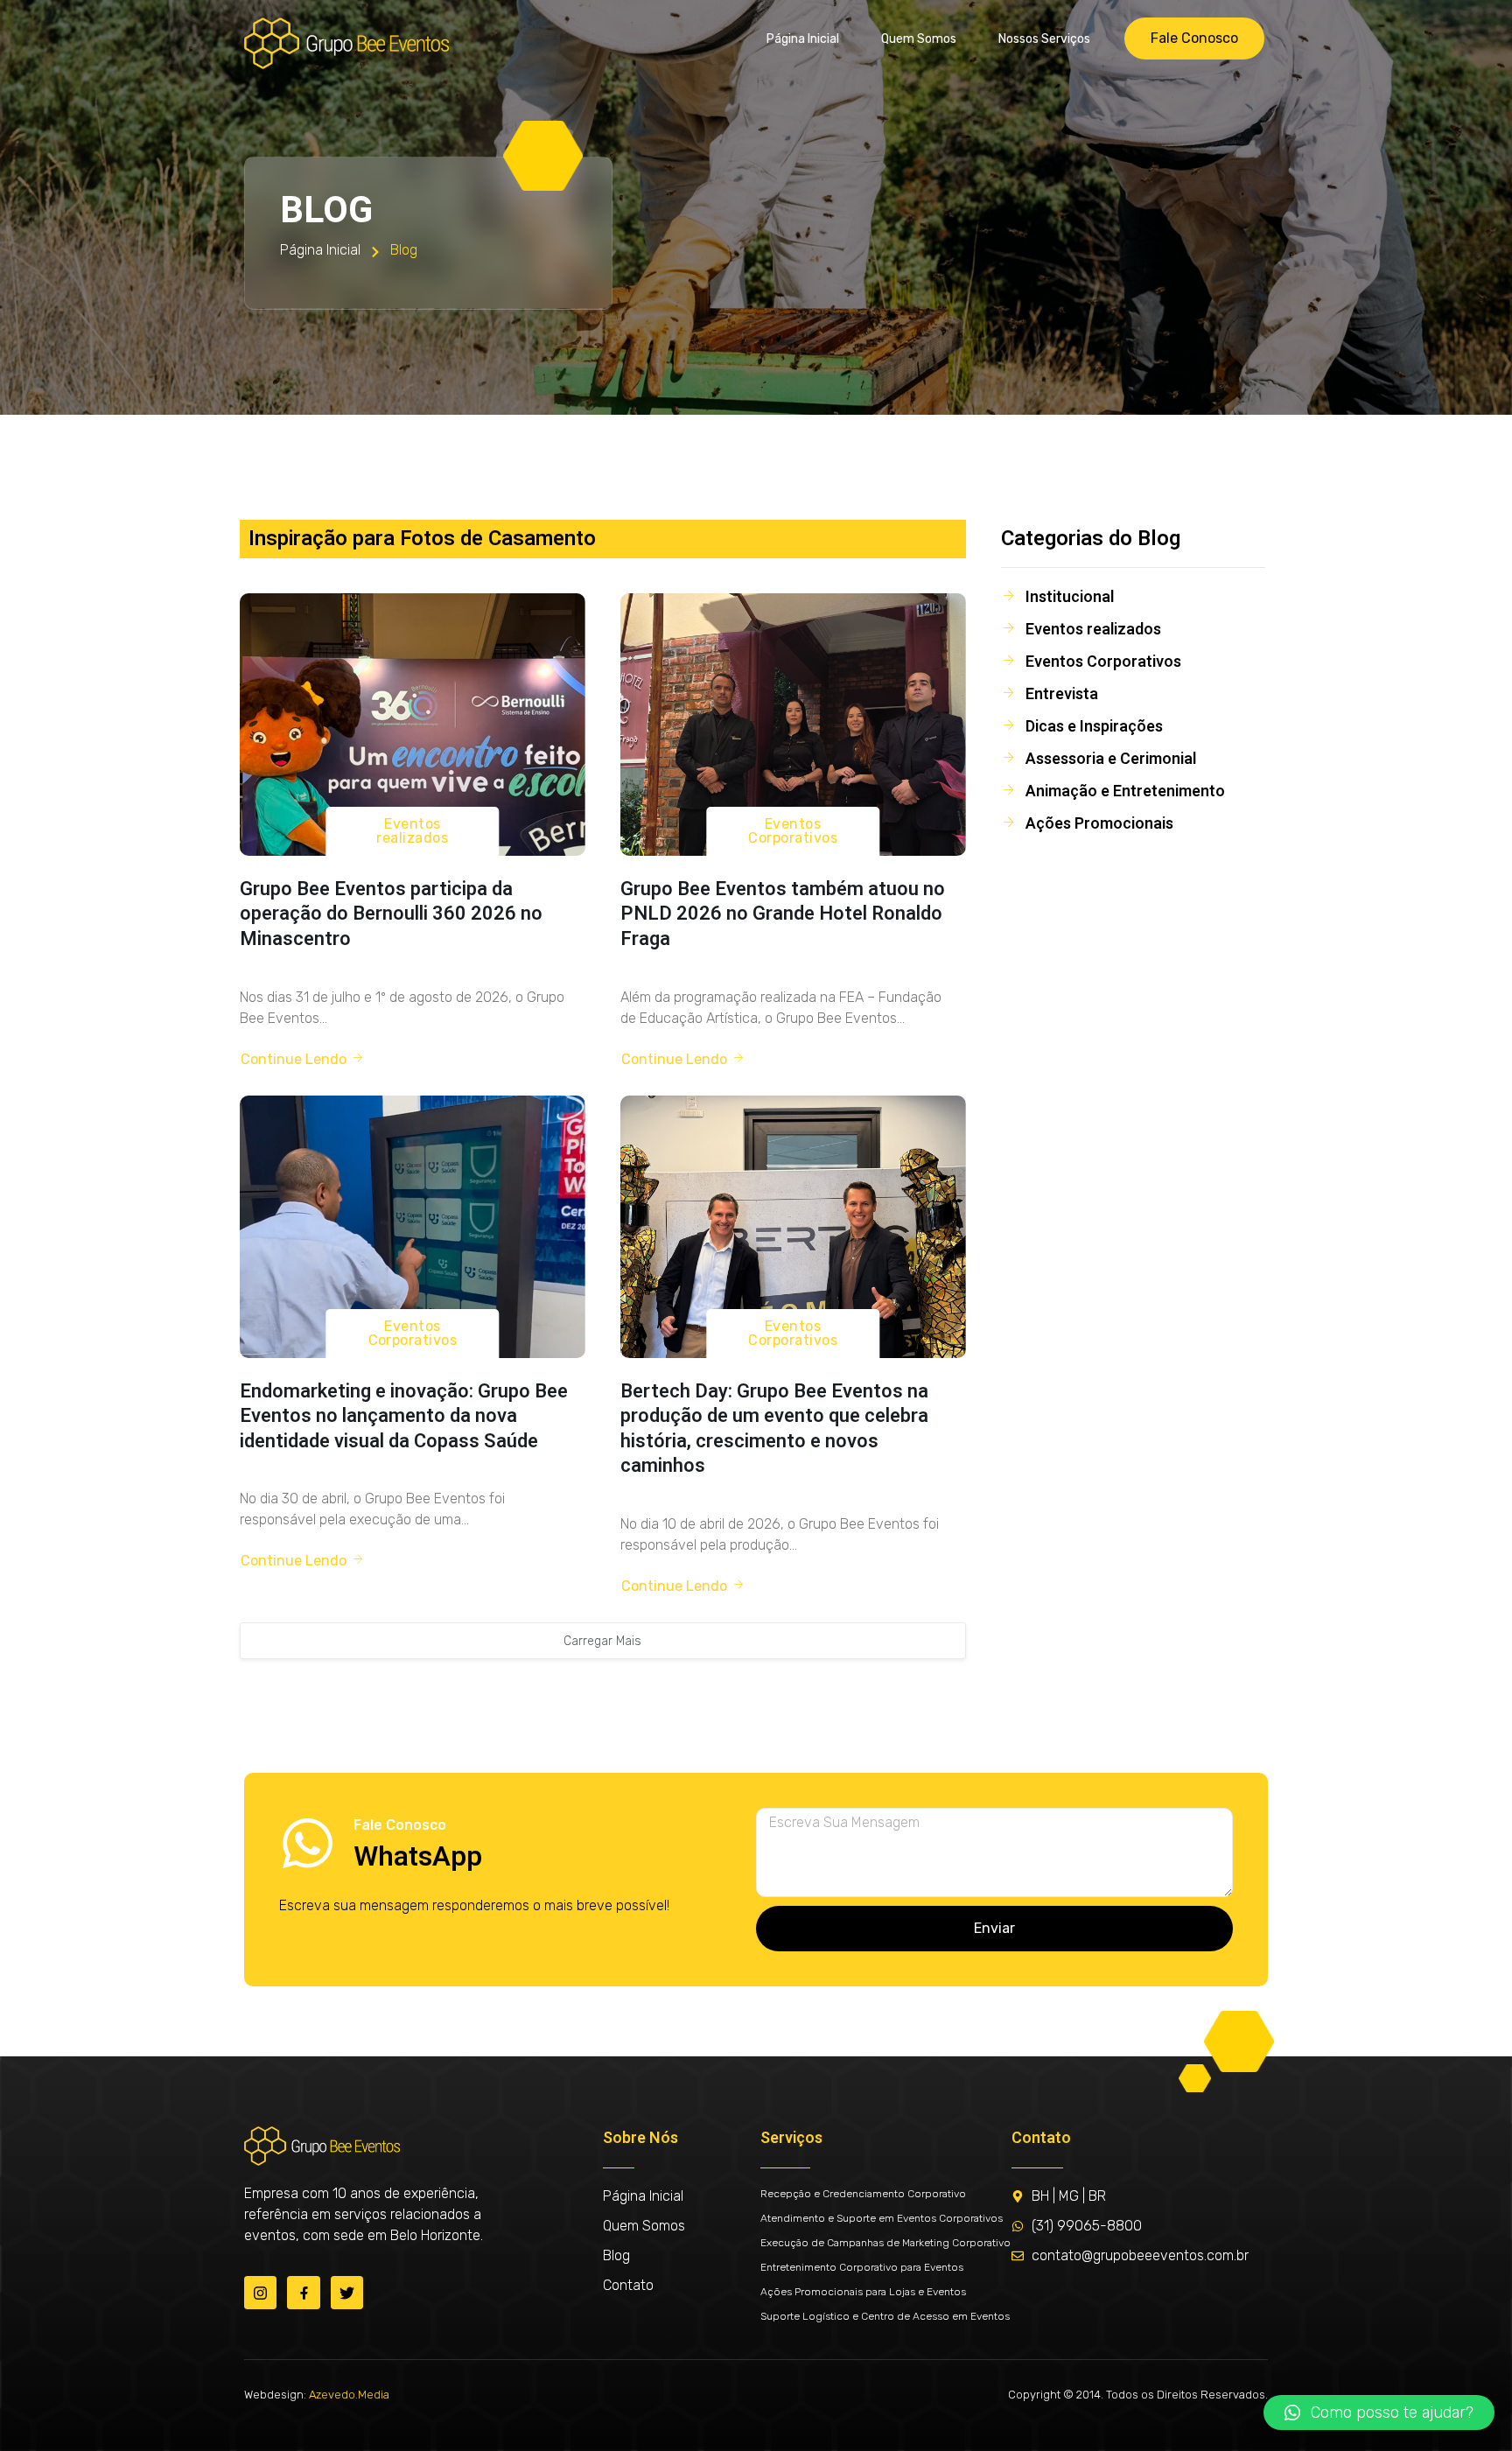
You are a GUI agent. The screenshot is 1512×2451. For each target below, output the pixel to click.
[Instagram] (260, 2292)
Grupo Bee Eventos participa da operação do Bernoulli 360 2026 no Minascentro (391, 914)
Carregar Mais (602, 1641)
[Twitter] (347, 2292)
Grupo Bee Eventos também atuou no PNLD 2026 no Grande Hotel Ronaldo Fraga (783, 914)
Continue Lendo (294, 1059)
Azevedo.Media (349, 2395)
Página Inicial (803, 39)
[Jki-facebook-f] (303, 2292)
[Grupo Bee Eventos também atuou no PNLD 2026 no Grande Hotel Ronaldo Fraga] (793, 725)
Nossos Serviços (1044, 39)
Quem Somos (919, 39)
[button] (1379, 2412)
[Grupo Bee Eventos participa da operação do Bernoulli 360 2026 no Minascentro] (413, 725)
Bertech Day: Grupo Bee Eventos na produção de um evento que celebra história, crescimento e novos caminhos (774, 1429)
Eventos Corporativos (793, 831)
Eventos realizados (412, 831)
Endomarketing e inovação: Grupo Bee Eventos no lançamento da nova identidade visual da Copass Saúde (404, 1416)
